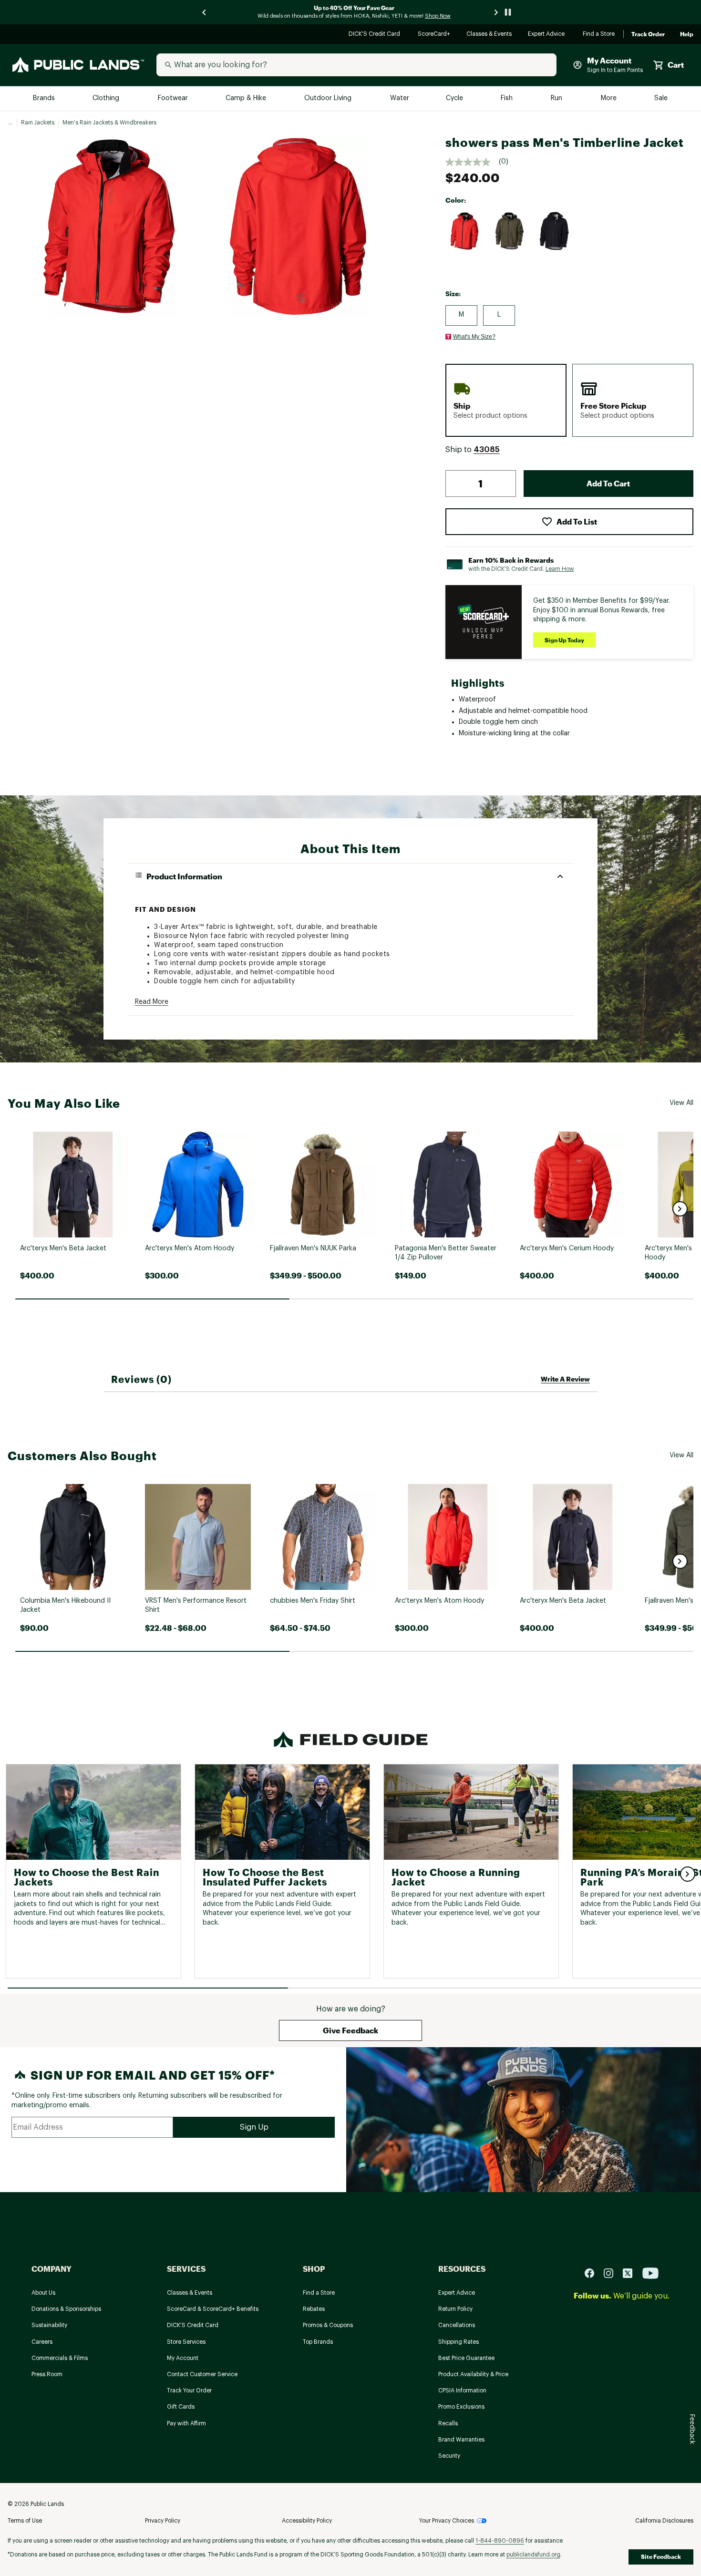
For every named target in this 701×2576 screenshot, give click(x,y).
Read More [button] (152, 1002)
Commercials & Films (60, 2358)
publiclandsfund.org (533, 2555)
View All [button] (681, 1103)
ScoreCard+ (434, 35)
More (609, 98)
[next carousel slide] (496, 12)
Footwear (173, 98)
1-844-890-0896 (500, 2541)
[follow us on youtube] (650, 2273)
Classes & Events (490, 35)
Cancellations (457, 2325)
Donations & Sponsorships (66, 2309)
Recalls (448, 2423)
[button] (487, 450)
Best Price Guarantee (466, 2358)
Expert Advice (548, 35)
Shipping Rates (459, 2342)
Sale (661, 98)
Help (687, 34)
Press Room (47, 2374)
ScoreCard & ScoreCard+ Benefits (213, 2309)
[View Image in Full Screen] (110, 227)
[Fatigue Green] (510, 231)
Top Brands (318, 2342)
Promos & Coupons (328, 2325)
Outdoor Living (329, 98)
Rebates (314, 2309)
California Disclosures (664, 2521)
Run (557, 98)
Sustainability (49, 2325)
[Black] (555, 231)
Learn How (560, 569)
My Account (183, 2358)
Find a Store (599, 35)
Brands (45, 98)
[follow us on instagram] (612, 2273)
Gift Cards (181, 2407)
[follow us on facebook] (593, 2273)
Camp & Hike (247, 98)
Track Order (648, 34)
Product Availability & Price (473, 2374)
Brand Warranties (461, 2440)
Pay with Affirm (186, 2423)
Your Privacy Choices (447, 2521)
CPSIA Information (462, 2391)
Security (449, 2456)
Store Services (186, 2342)
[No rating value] (472, 162)
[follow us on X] (631, 2273)
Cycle (455, 98)
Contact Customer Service (202, 2374)
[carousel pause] (508, 12)
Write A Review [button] (565, 1379)
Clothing (107, 98)
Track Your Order (189, 2391)
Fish (507, 98)
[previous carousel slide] (205, 12)
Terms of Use (25, 2521)
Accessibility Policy (307, 2521)
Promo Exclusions (461, 2407)
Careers (42, 2342)
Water (400, 98)
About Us (43, 2293)
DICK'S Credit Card (376, 35)
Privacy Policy (163, 2521)
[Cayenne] (465, 231)
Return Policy (455, 2309)
